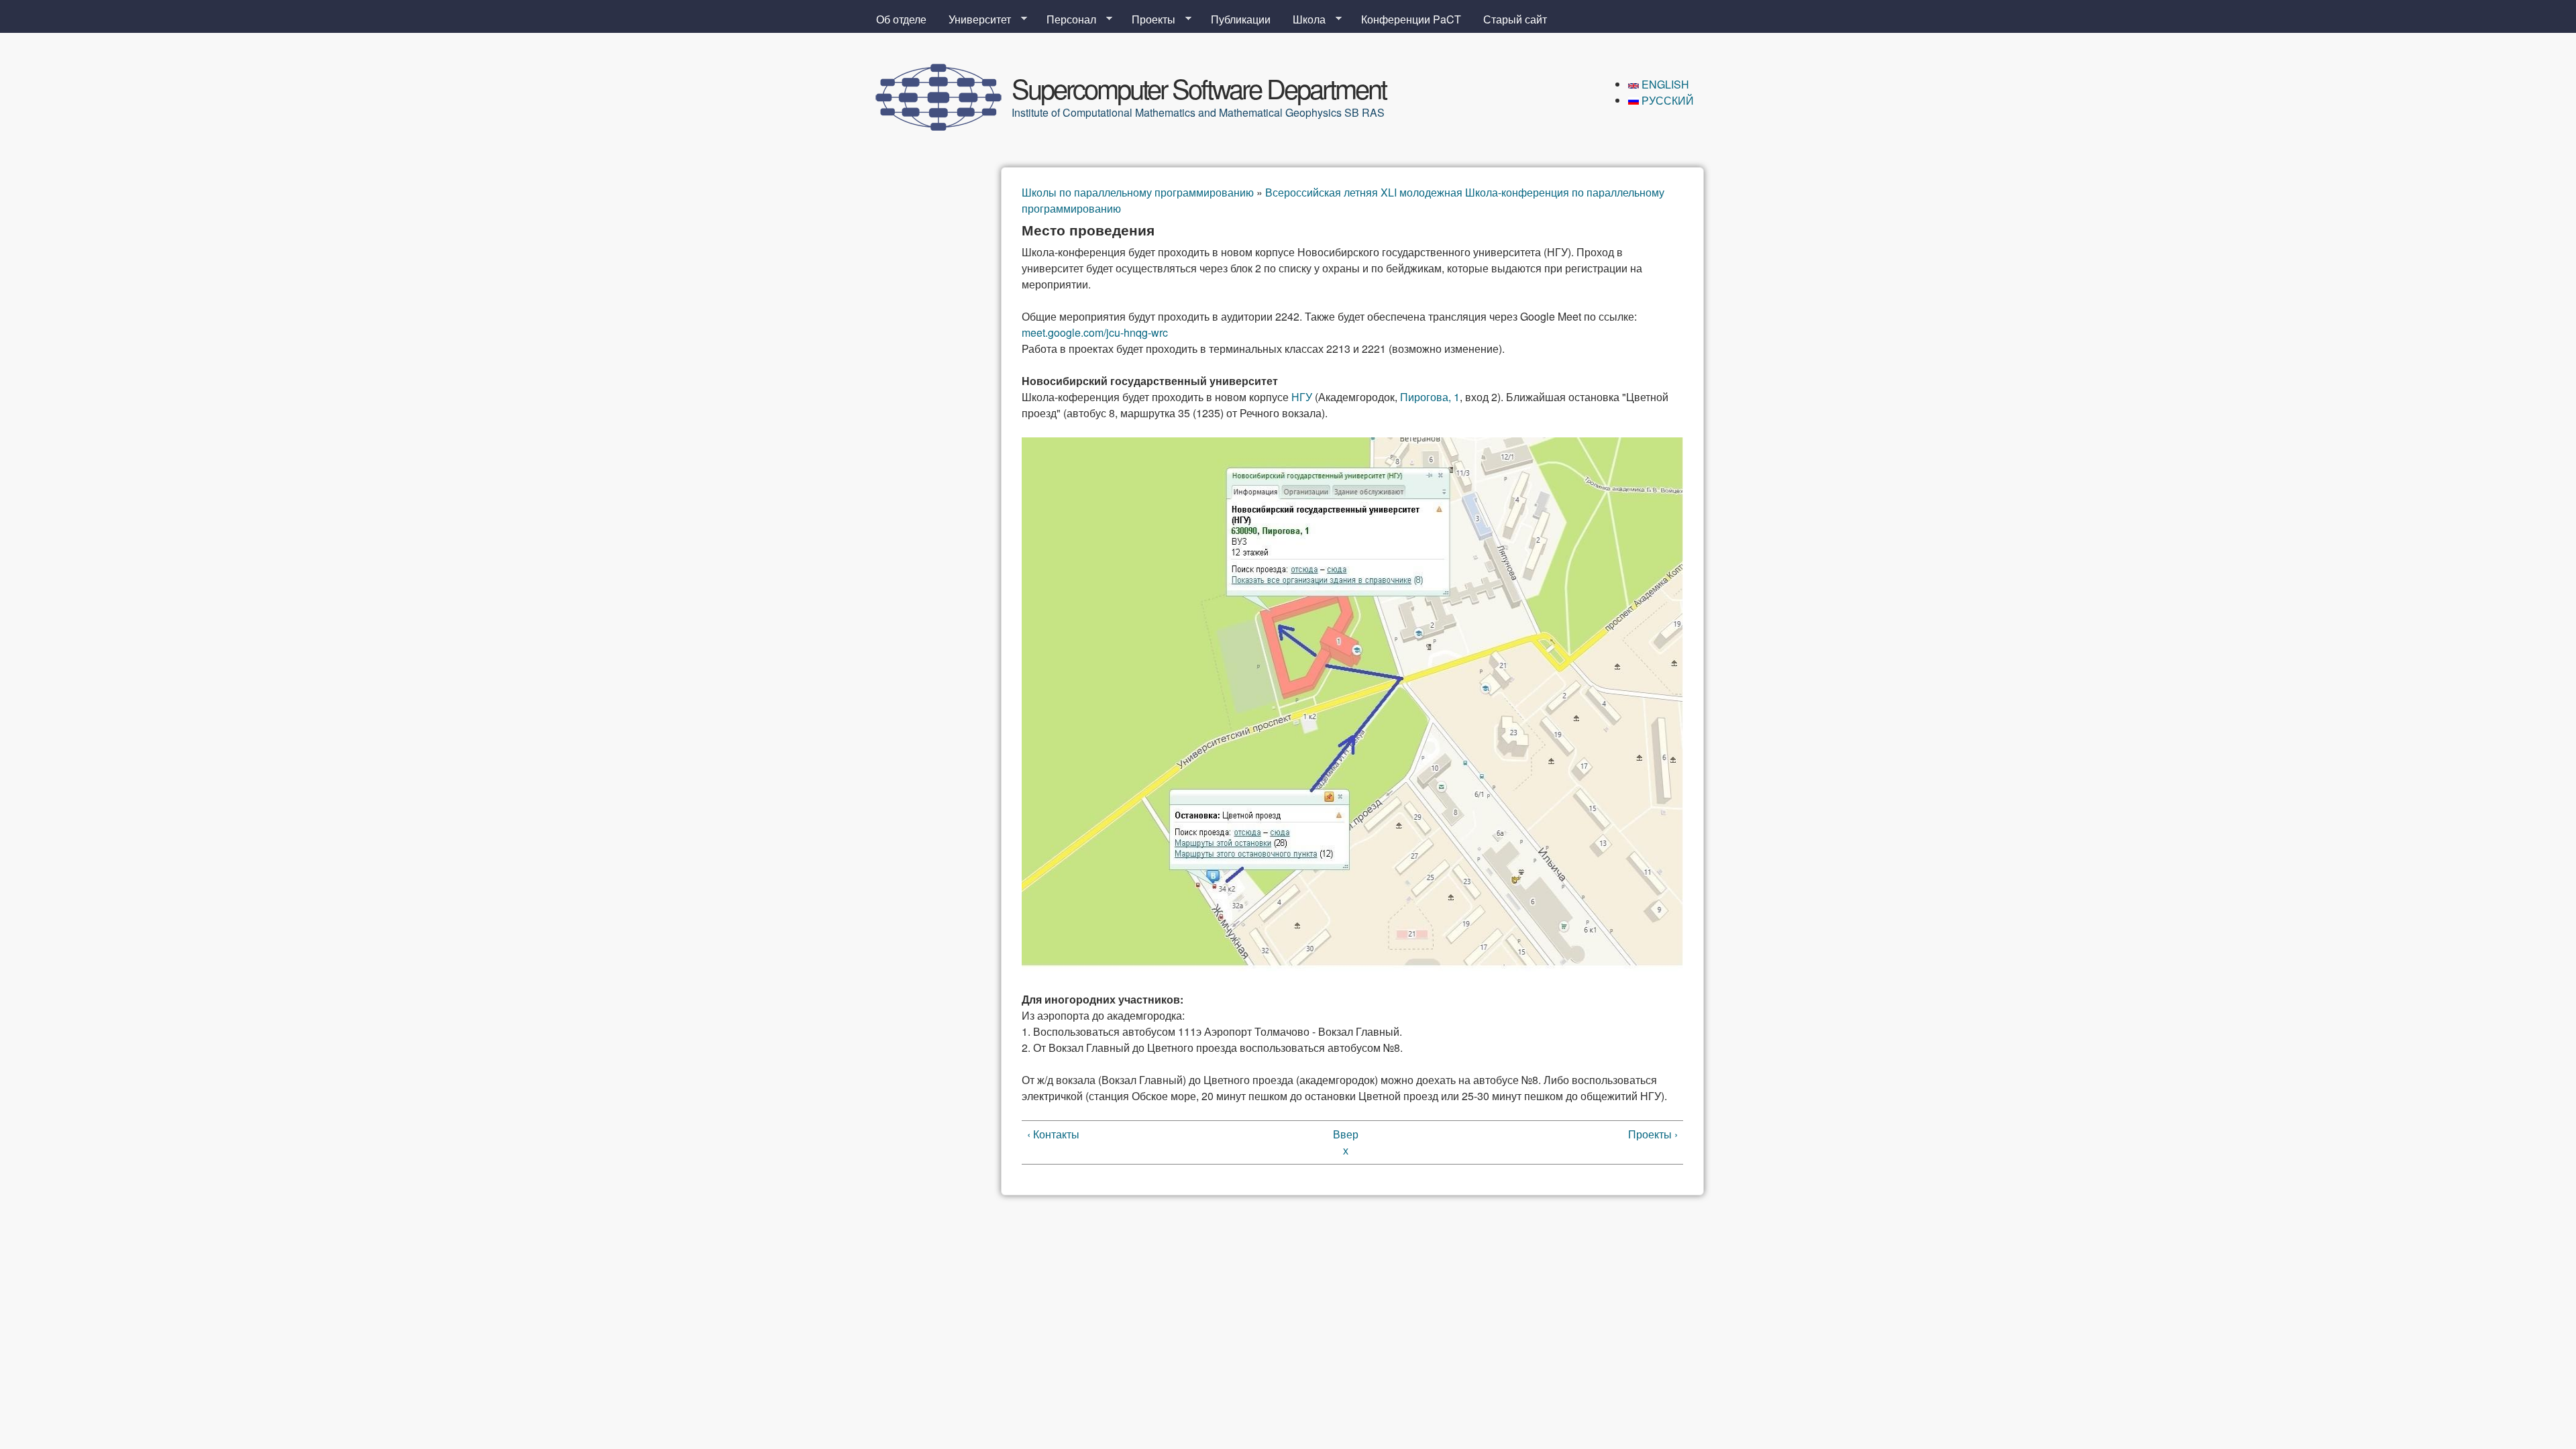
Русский (1666, 100)
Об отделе (901, 19)
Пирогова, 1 (1430, 397)
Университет (974, 19)
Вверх (1346, 1142)
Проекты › (1653, 1134)
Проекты (1148, 19)
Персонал (1066, 19)
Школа (1304, 19)
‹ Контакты (1053, 1134)
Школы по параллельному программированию (1138, 192)
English (1664, 84)
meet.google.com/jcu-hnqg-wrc (1095, 332)
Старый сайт (1515, 19)
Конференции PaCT (1411, 19)
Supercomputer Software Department (1199, 88)
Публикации (1241, 19)
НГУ (1302, 397)
